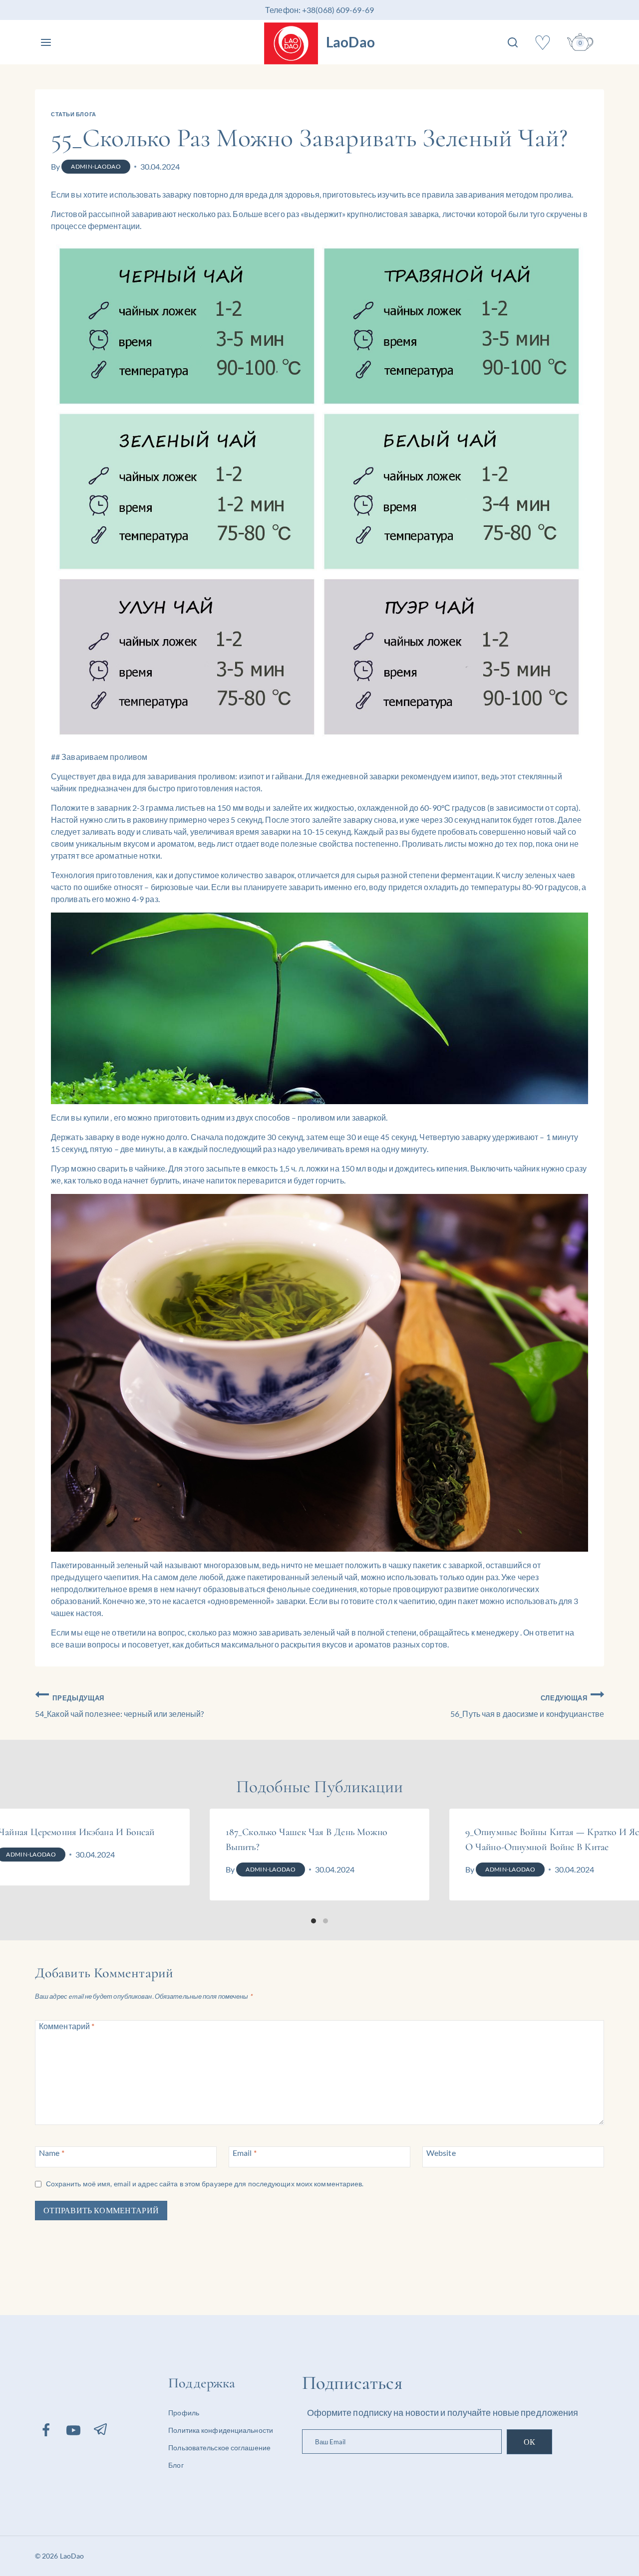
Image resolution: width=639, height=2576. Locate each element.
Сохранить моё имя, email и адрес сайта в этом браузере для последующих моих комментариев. (205, 2184)
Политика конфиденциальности (221, 2430)
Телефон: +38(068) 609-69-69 (319, 10)
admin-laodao (96, 166)
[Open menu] (46, 42)
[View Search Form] (513, 42)
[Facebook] (46, 2430)
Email (245, 2152)
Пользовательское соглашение (219, 2448)
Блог (176, 2465)
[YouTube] (73, 2430)
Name (52, 2152)
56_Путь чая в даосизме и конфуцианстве (527, 1706)
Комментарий (67, 2025)
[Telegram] (101, 2429)
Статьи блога (74, 114)
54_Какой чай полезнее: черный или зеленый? (119, 1706)
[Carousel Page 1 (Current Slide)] (314, 1921)
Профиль (184, 2413)
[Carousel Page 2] (325, 1921)
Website (441, 2152)
